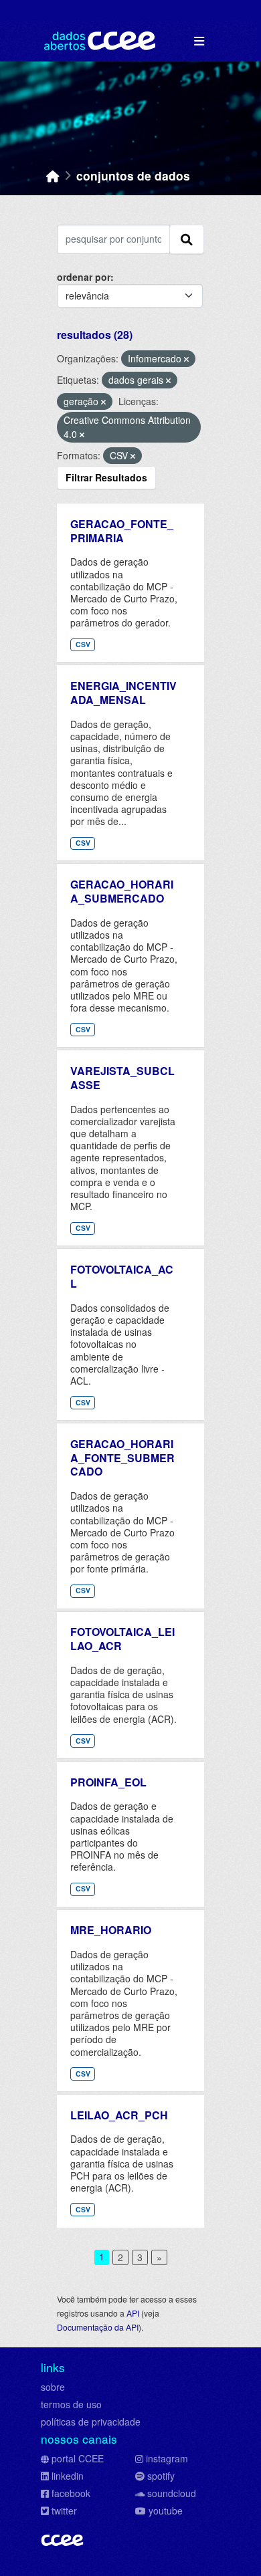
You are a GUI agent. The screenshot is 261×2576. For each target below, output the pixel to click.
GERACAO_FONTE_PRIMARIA (122, 531)
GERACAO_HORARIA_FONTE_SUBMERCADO (122, 1458)
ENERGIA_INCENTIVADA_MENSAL (123, 693)
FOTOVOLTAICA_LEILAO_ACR (122, 1639)
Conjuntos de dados (133, 175)
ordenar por (84, 277)
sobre (53, 2387)
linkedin (68, 2476)
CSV (83, 644)
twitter (64, 2510)
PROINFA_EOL (108, 1782)
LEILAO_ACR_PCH (119, 2115)
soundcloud (172, 2493)
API (133, 2313)
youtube (166, 2510)
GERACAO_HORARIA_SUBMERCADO (122, 891)
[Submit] (187, 239)
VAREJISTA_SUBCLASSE (122, 1078)
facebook (71, 2493)
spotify (161, 2476)
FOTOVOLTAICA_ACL (122, 1276)
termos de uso (71, 2404)
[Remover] (186, 359)
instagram (167, 2458)
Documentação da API (98, 2327)
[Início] (53, 175)
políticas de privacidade (91, 2422)
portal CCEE (78, 2458)
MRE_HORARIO (111, 1930)
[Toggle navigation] (199, 41)
